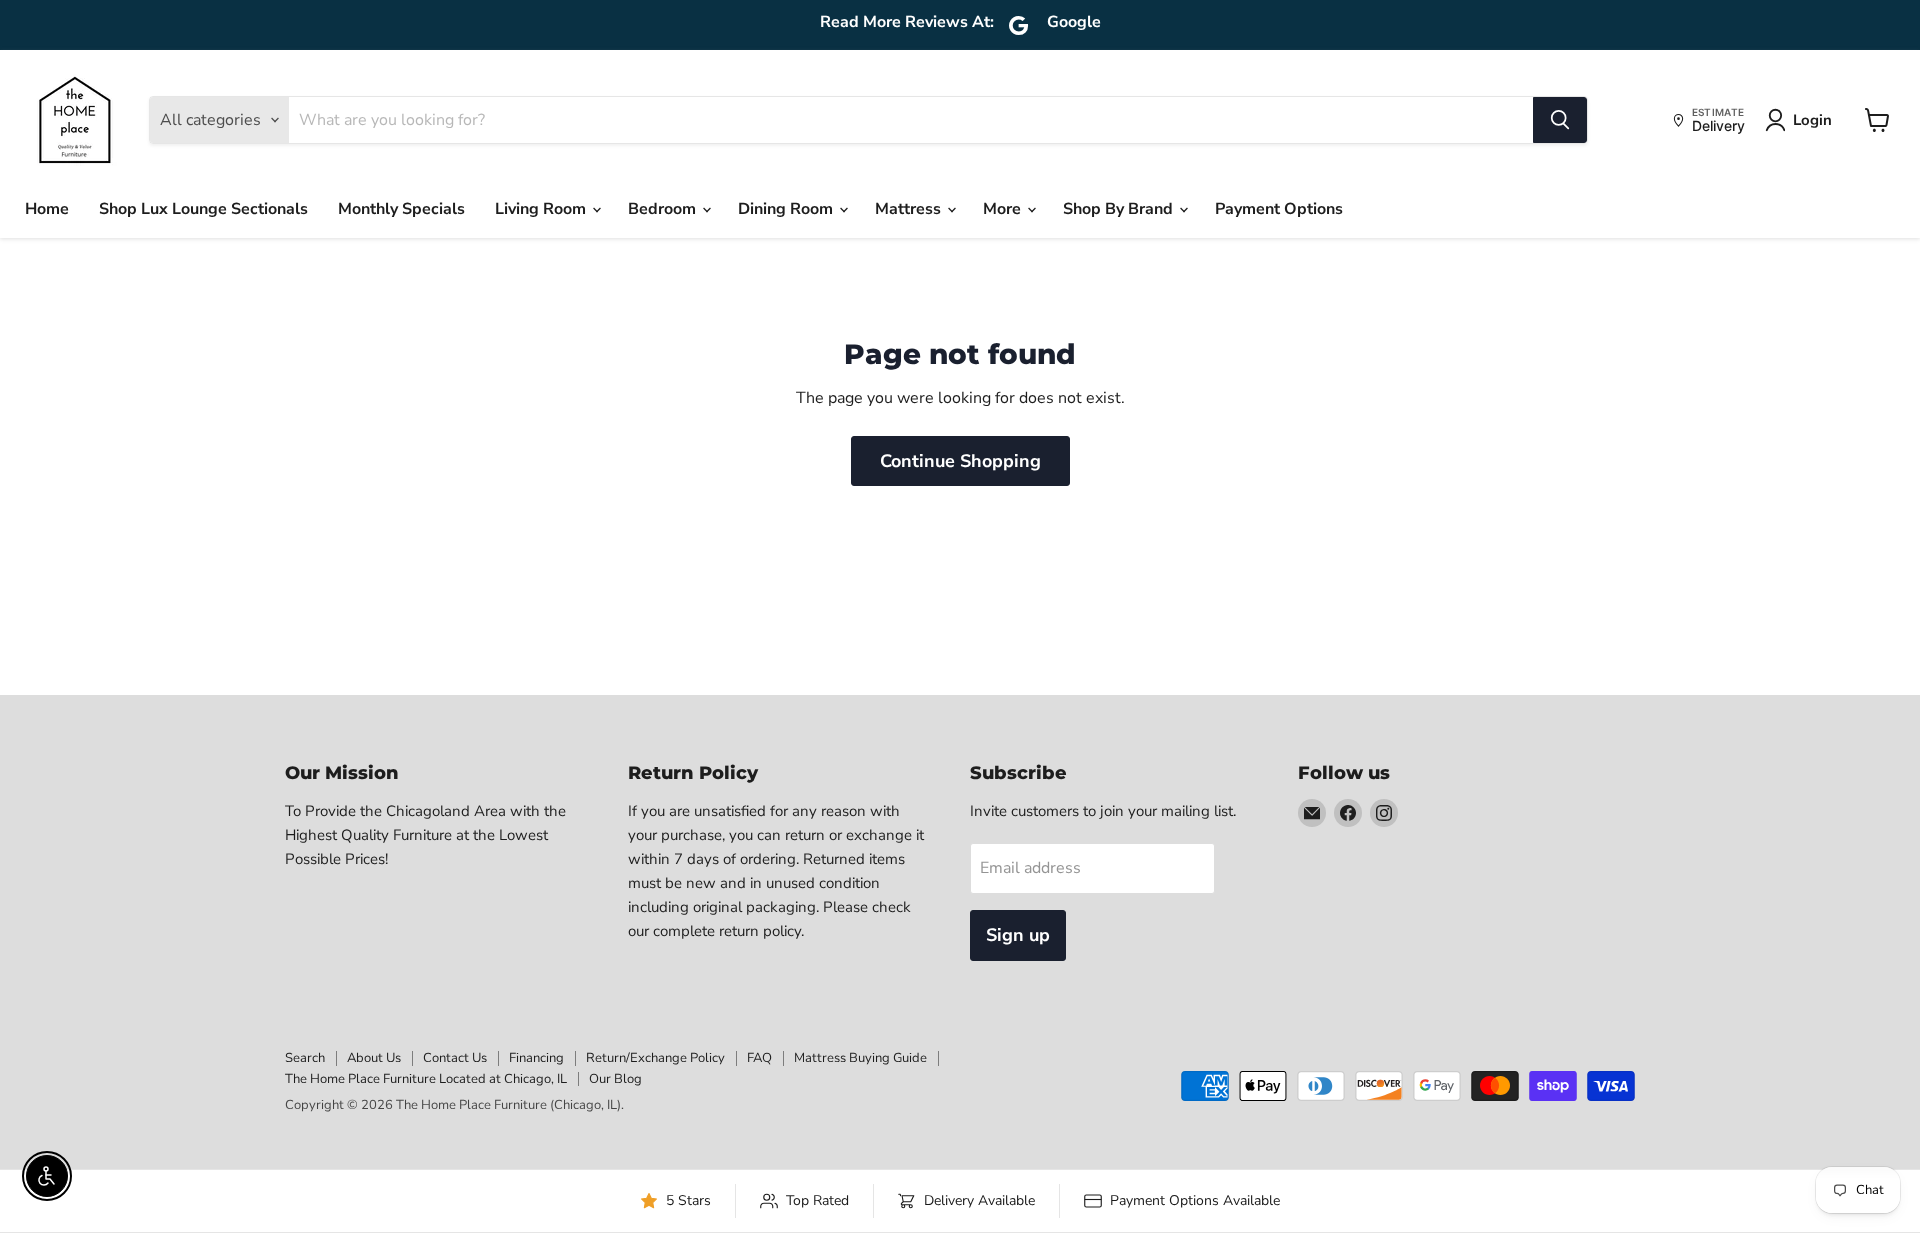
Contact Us (455, 1058)
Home (47, 209)
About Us (374, 1058)
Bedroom (664, 209)
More (1004, 209)
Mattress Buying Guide (860, 1058)
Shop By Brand (1120, 209)
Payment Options (1279, 209)
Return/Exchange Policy (655, 1058)
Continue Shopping (960, 461)
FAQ (759, 1058)
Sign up (1018, 935)
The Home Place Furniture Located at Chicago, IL (426, 1079)
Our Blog (615, 1079)
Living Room (542, 209)
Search (305, 1058)
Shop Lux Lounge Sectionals (203, 209)
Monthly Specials (401, 209)
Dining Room (787, 209)
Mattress (910, 209)
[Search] (1560, 120)
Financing (536, 1058)
